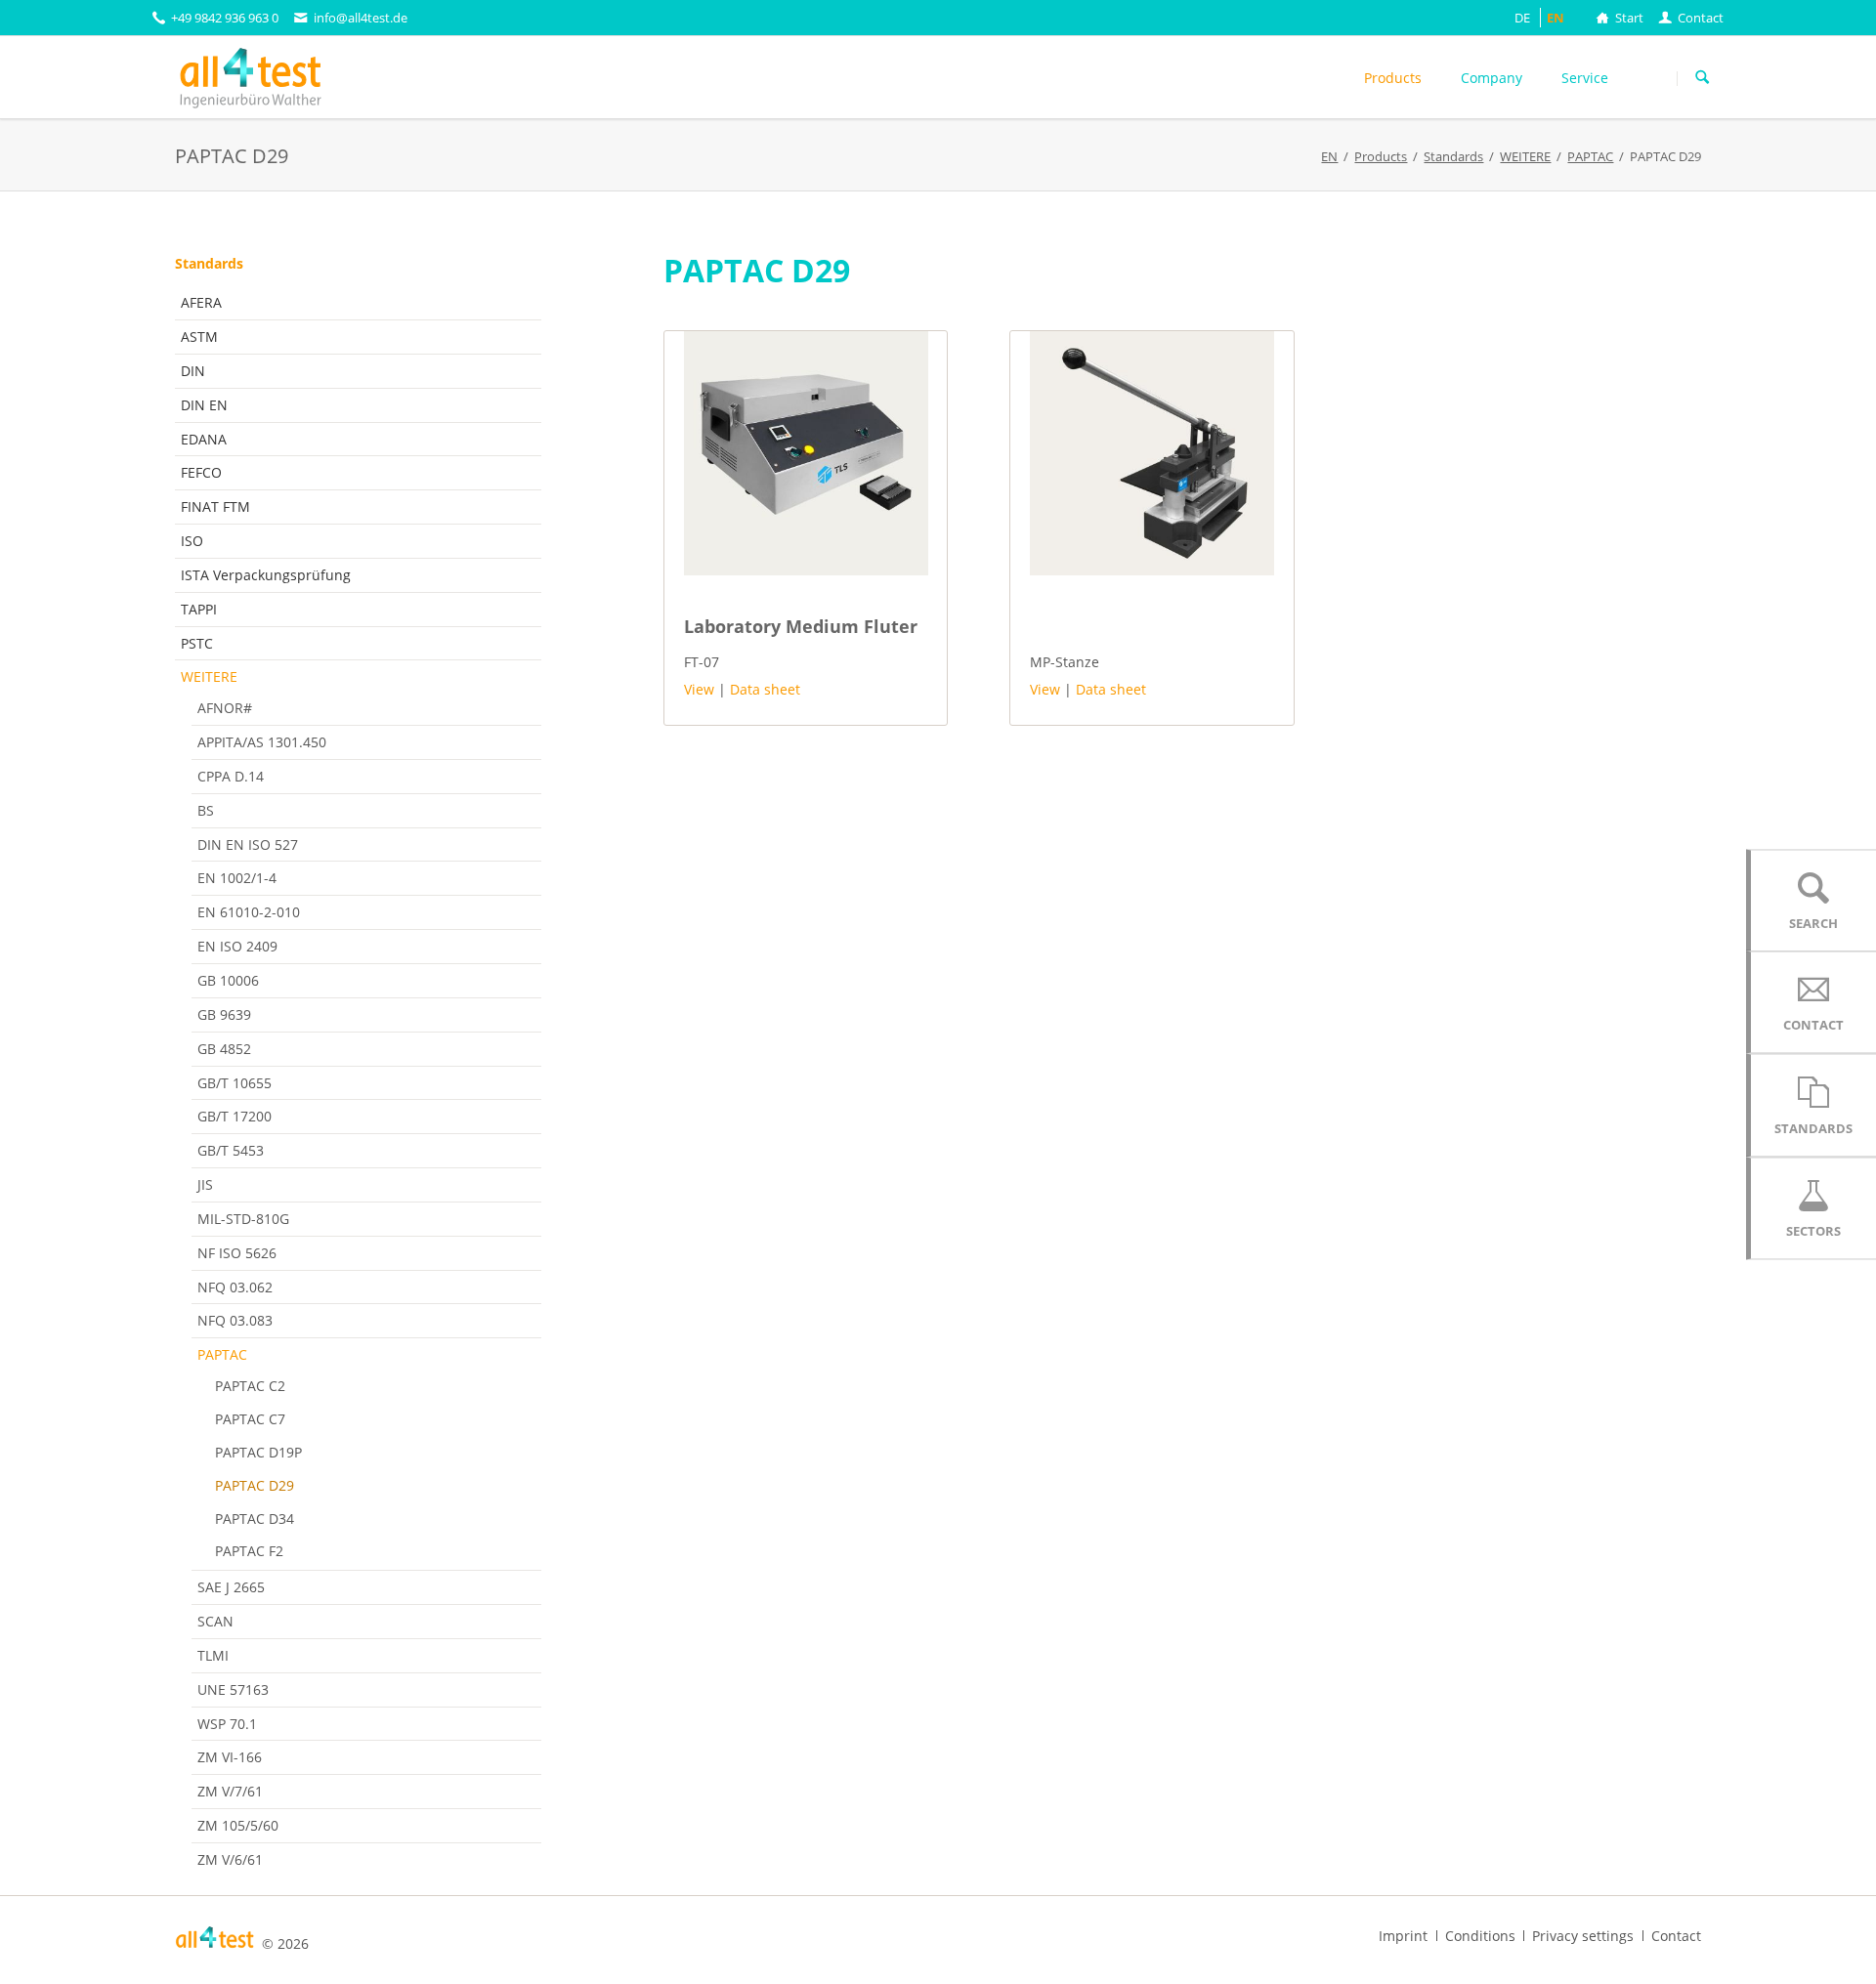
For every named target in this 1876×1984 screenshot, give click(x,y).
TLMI (213, 1655)
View (699, 689)
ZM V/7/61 (230, 1791)
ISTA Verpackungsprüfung (266, 575)
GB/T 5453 (231, 1150)
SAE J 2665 (231, 1587)
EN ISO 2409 (237, 946)
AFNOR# (225, 708)
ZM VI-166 (230, 1757)
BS (206, 810)
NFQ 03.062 (235, 1287)
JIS (205, 1184)
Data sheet (765, 689)
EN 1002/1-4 (237, 878)
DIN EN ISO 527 (248, 844)
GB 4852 (224, 1049)
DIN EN (204, 405)
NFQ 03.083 (235, 1320)
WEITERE (209, 676)
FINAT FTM (215, 507)
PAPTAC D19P (258, 1452)
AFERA (201, 302)
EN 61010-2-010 (249, 912)
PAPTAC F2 (249, 1551)
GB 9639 (224, 1014)
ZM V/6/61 (230, 1859)
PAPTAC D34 (255, 1519)
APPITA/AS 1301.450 (262, 742)
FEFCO (201, 472)
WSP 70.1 (227, 1724)
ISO (192, 541)
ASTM (199, 337)
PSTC (197, 643)
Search (1702, 78)
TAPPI (199, 609)
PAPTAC (222, 1354)
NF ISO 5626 (237, 1253)
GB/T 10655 (234, 1083)
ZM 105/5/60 (238, 1825)
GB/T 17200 (234, 1116)
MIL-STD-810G (243, 1219)
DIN (193, 371)
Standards (209, 263)
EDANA (204, 439)
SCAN (215, 1621)
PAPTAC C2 (250, 1386)
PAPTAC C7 (250, 1419)
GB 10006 (228, 980)
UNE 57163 (233, 1689)
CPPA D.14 (231, 776)
